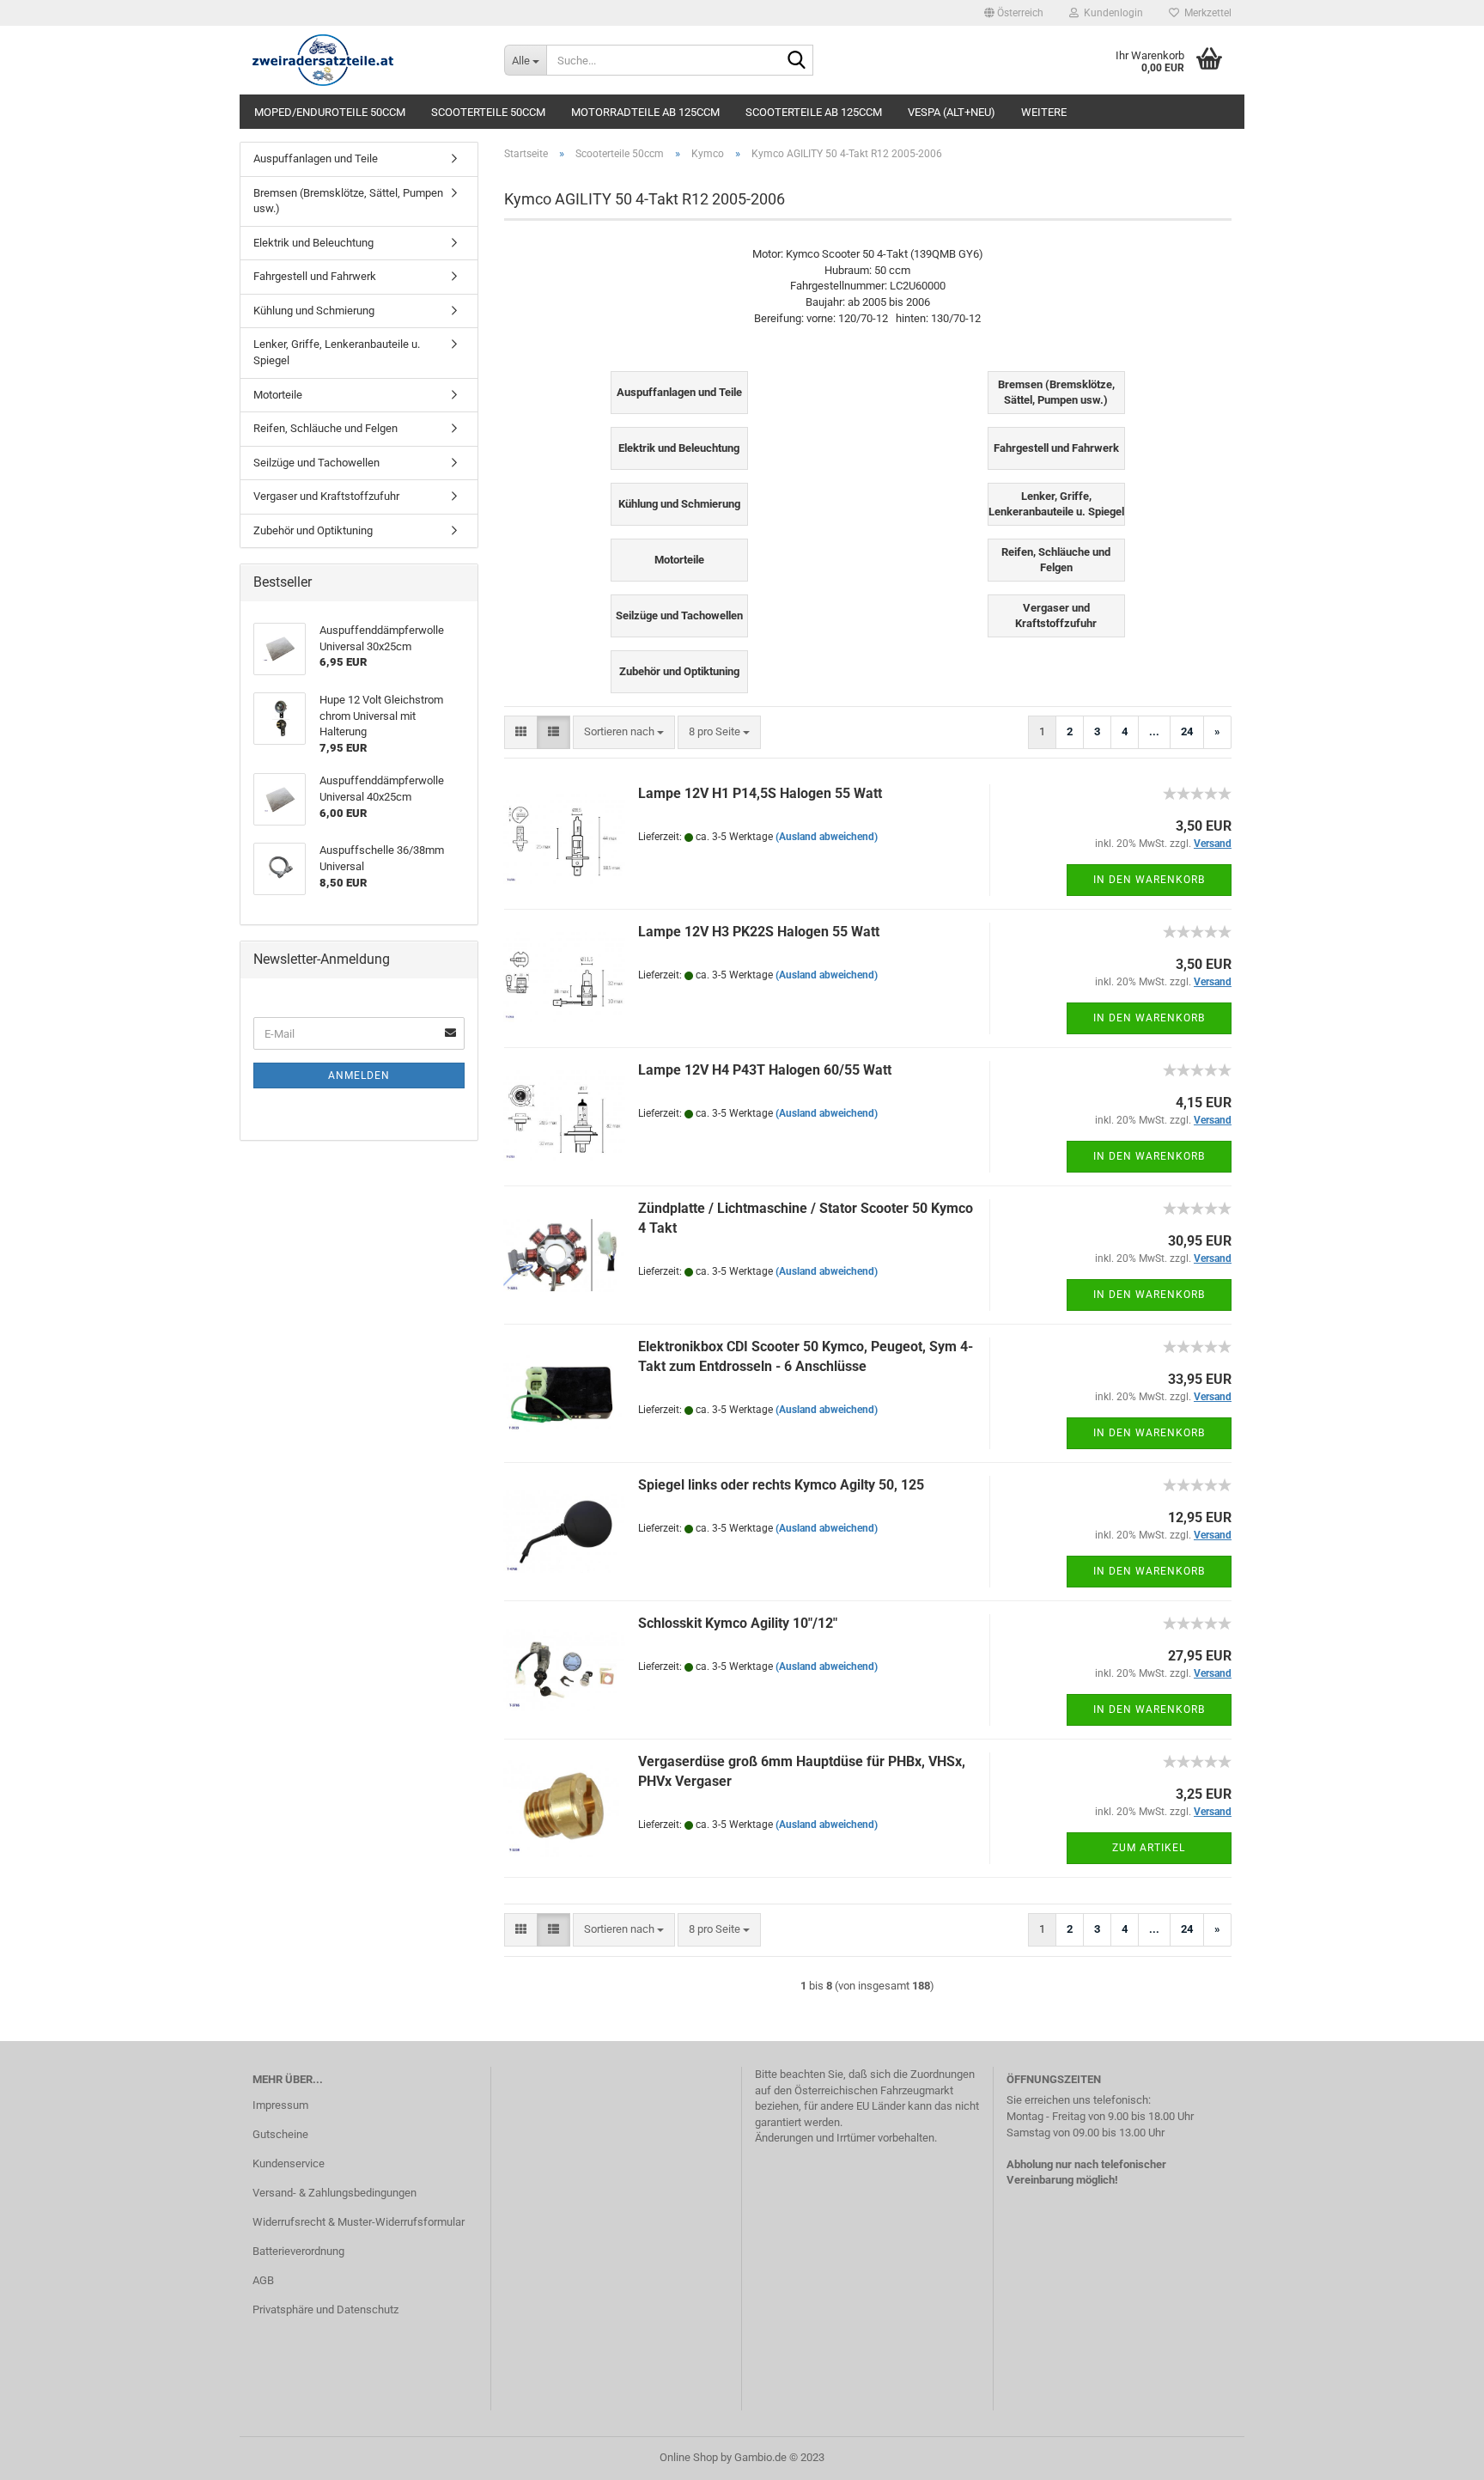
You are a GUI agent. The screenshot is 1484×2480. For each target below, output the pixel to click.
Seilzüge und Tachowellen (316, 463)
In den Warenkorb (1149, 880)
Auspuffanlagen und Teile (316, 158)
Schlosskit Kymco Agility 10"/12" (738, 1623)
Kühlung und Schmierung (314, 311)
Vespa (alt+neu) (952, 112)
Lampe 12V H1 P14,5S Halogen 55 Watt (760, 793)
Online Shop (689, 2457)
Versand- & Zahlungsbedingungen (335, 2193)
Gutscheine (280, 2134)
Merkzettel (1205, 13)
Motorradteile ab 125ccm (645, 112)
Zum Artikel (1149, 1848)
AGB (263, 2280)
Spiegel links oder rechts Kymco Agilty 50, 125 (781, 1485)
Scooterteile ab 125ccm (814, 112)
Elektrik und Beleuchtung (313, 243)
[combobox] (624, 732)
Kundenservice (289, 2163)
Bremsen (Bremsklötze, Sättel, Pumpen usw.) (348, 201)
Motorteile (278, 395)
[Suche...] (797, 61)
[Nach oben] (1437, 2454)
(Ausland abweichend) (827, 837)
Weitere (1044, 112)
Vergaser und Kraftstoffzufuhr (326, 496)
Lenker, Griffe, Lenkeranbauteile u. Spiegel (337, 352)
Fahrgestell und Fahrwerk (315, 276)
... (1154, 731)
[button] (1014, 13)
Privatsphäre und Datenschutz (325, 2309)
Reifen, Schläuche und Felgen (325, 428)
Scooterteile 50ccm (488, 112)
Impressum (280, 2105)
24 (1187, 731)
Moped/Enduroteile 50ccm (330, 112)
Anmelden (359, 1075)
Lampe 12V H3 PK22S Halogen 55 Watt (759, 932)
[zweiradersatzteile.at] (365, 60)
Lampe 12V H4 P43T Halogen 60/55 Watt (765, 1070)
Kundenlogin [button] (1111, 13)
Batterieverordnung (298, 2251)
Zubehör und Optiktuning (313, 530)
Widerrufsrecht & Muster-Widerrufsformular (359, 2222)
